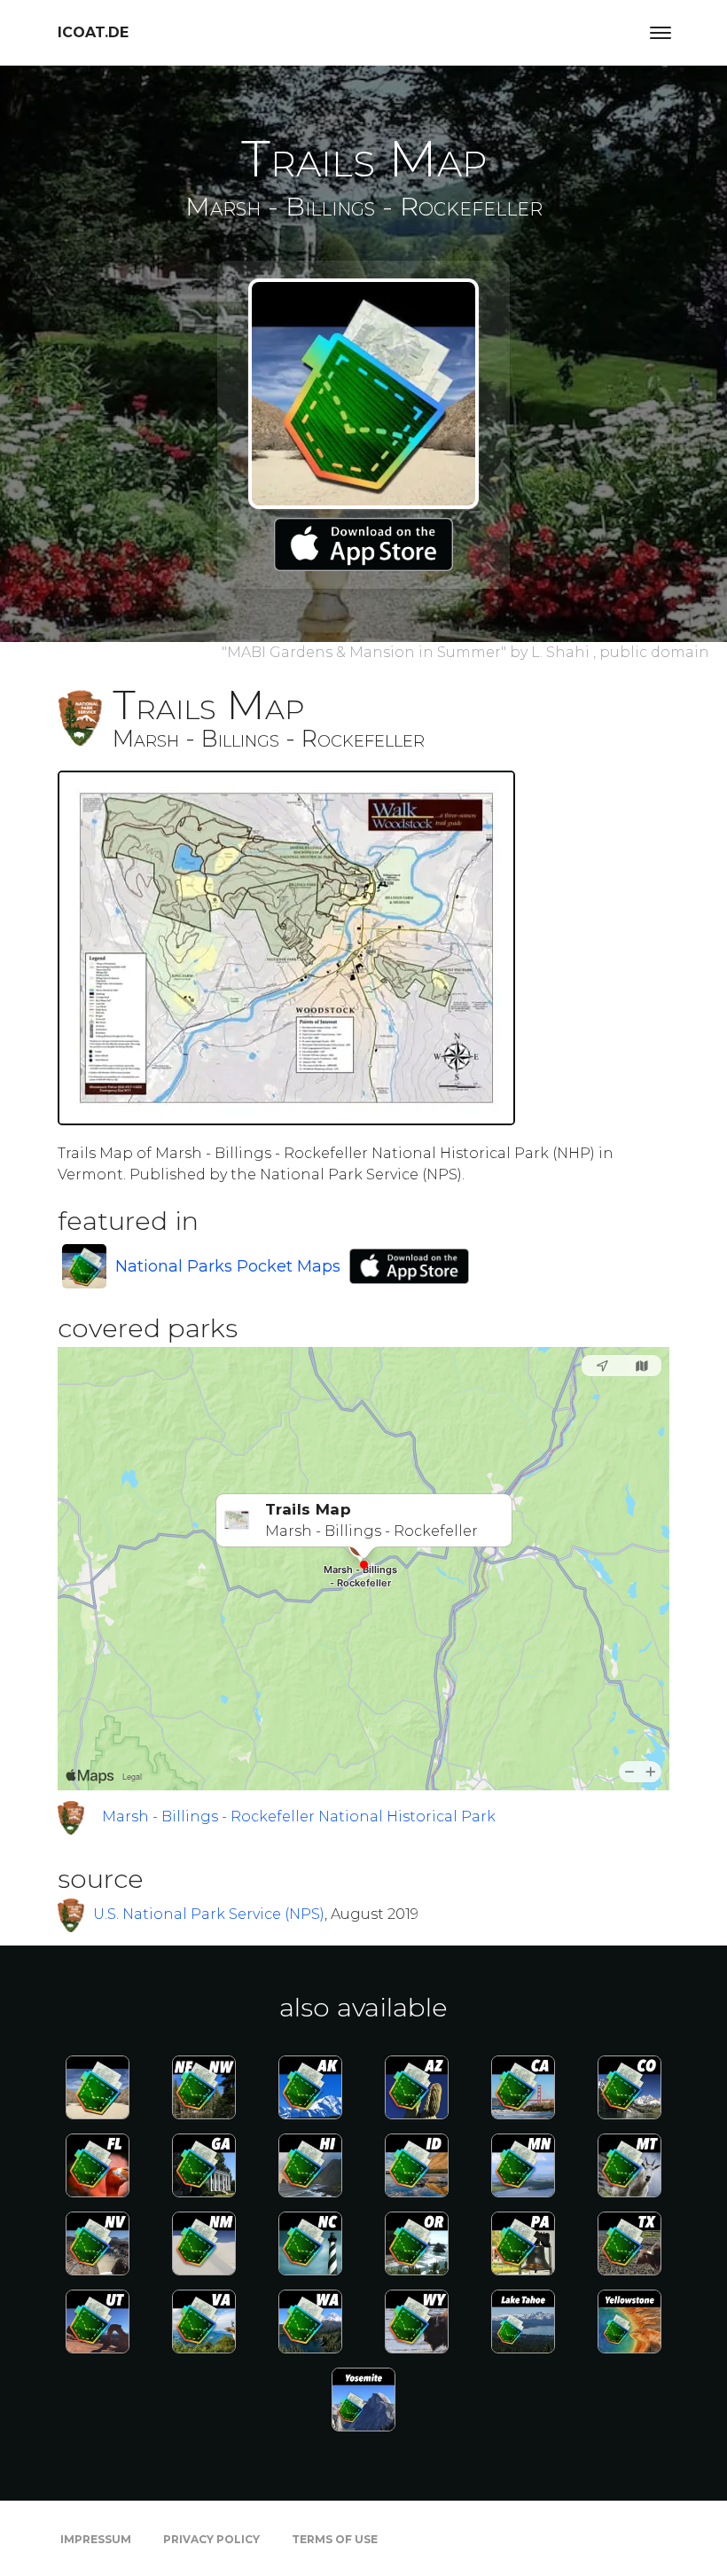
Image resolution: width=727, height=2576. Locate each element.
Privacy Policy (211, 2539)
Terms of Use (335, 2539)
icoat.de (93, 32)
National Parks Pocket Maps (228, 1266)
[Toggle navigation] (661, 33)
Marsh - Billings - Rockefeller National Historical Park (299, 1817)
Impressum (96, 2539)
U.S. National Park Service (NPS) (209, 1914)
